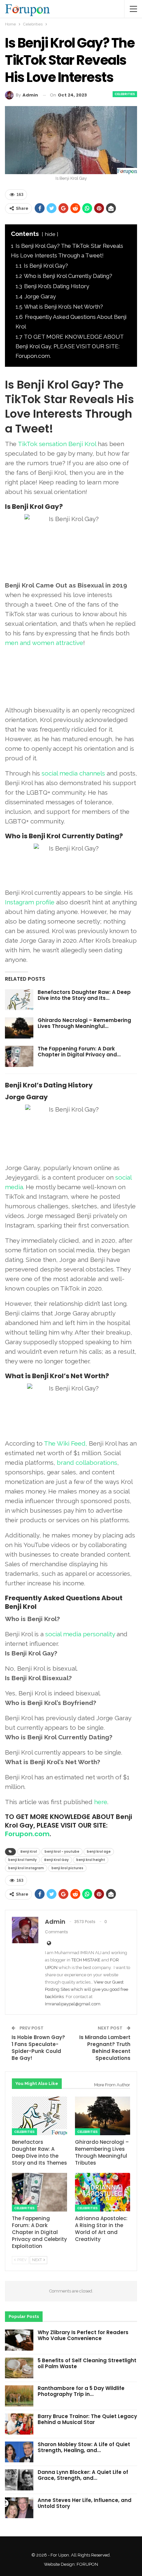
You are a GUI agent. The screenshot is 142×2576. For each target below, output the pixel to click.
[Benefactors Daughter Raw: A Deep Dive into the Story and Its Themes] (19, 1000)
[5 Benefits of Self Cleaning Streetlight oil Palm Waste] (19, 2368)
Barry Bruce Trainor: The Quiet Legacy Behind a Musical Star (87, 2419)
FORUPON (87, 2564)
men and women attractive (44, 643)
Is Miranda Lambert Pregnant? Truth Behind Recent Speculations (105, 2048)
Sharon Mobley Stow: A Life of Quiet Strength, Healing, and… (84, 2447)
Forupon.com (27, 1834)
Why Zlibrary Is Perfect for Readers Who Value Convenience (83, 2335)
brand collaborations (87, 1462)
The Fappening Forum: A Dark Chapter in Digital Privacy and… (79, 1052)
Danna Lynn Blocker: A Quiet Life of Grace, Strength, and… (83, 2475)
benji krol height (91, 1860)
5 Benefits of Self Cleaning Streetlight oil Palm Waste (87, 2363)
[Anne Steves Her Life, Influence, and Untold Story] (19, 2508)
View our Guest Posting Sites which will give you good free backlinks (87, 1989)
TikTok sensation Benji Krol (57, 444)
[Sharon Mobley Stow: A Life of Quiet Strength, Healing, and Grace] (19, 2452)
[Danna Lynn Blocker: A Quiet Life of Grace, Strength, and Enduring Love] (19, 2480)
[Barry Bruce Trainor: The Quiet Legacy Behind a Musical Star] (19, 2424)
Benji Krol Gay (56, 1860)
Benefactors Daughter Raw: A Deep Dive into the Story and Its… (84, 995)
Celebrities (125, 94)
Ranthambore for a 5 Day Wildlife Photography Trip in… (81, 2391)
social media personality (80, 1634)
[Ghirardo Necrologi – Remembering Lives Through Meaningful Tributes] (19, 1028)
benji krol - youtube (62, 1852)
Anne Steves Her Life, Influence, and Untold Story (85, 2503)
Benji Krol (29, 1852)
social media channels (73, 773)
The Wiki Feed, (66, 1443)
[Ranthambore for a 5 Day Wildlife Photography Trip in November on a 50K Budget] (19, 2396)
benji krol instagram (26, 1868)
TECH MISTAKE (86, 1960)
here (101, 1802)
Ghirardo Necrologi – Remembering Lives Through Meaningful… (84, 1023)
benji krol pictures (67, 1868)
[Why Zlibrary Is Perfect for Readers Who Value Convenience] (19, 2340)
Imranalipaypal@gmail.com (73, 2004)
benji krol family (22, 1860)
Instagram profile (30, 902)
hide (50, 234)
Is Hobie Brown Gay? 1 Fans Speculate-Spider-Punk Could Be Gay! (38, 2048)
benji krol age (99, 1852)
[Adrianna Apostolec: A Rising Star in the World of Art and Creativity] (103, 2192)
